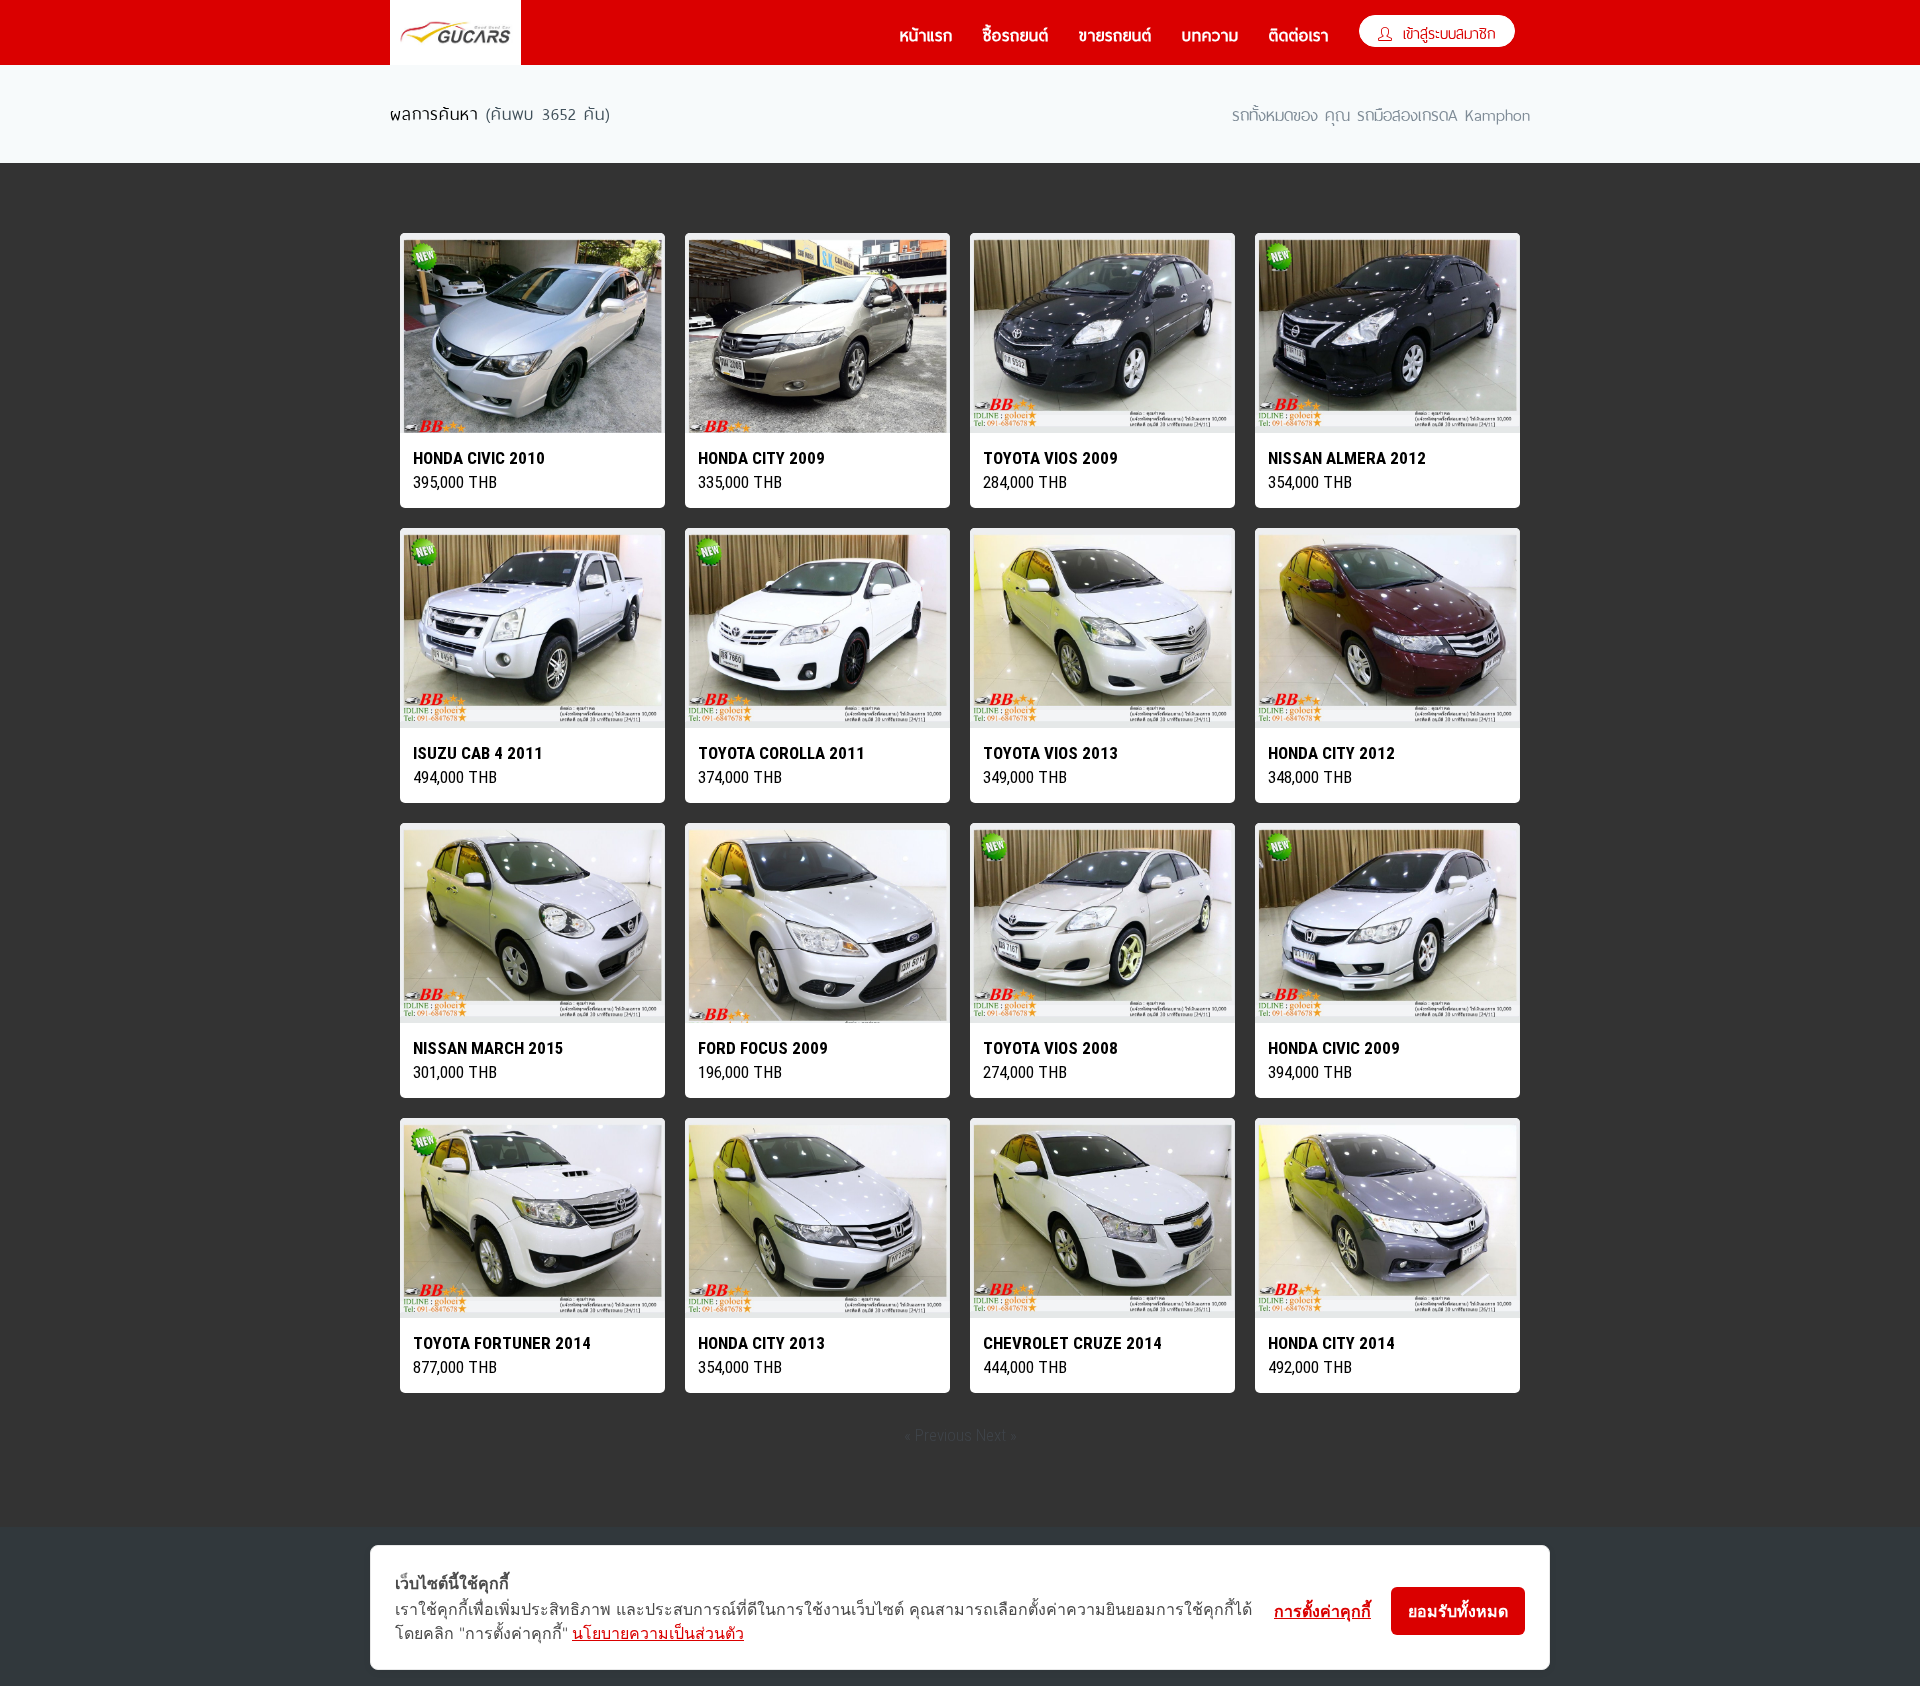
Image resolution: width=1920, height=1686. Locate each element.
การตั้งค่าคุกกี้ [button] (1322, 1611)
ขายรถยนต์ (1115, 33)
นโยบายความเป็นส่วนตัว (658, 1633)
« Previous (940, 1435)
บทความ (1210, 33)
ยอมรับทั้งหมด (1458, 1611)
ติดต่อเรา (1299, 33)
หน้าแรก (926, 33)
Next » (996, 1435)
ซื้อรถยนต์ (1016, 33)
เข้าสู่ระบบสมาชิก (1446, 31)
